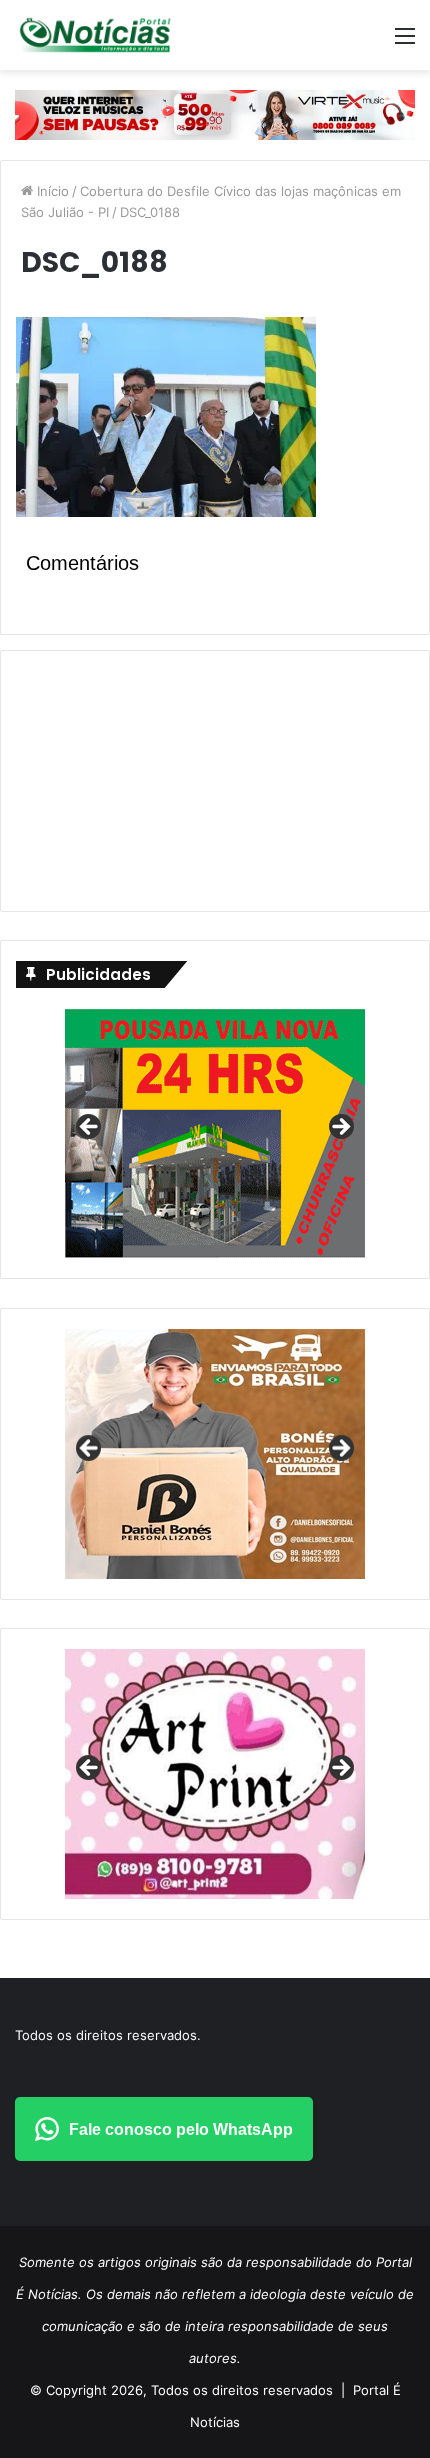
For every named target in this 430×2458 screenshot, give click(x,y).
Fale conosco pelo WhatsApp (181, 2129)
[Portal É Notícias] (95, 35)
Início (51, 191)
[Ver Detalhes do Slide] (215, 1454)
